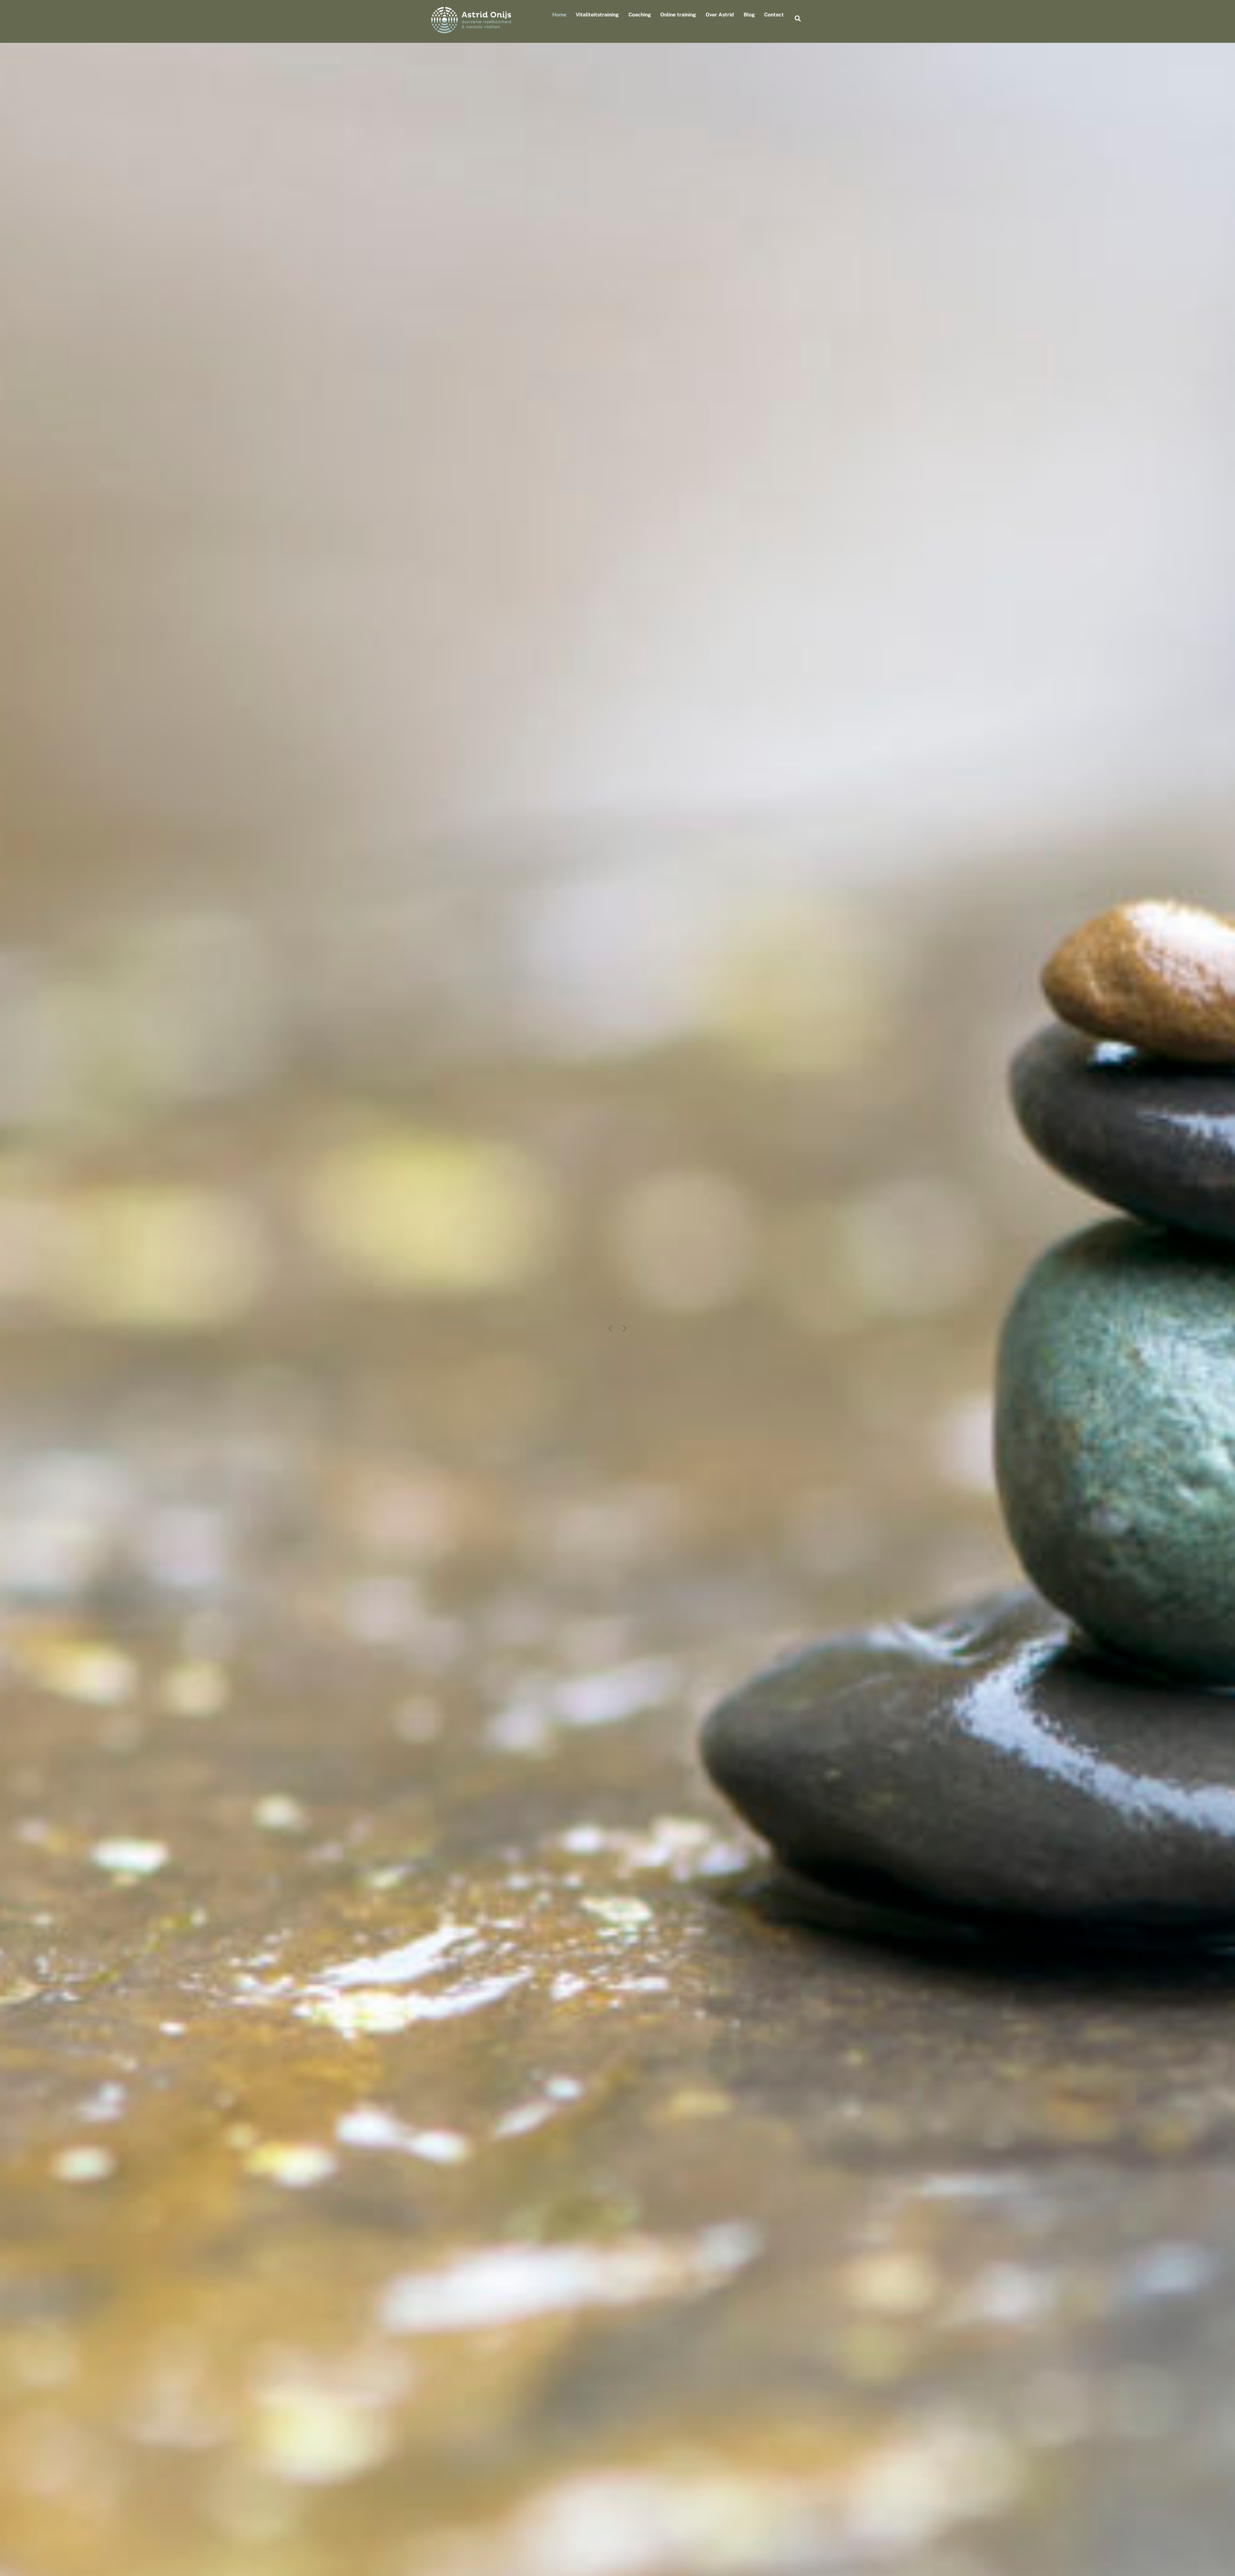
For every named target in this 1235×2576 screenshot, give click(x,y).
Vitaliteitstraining (597, 15)
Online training (678, 15)
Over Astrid (720, 15)
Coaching (640, 15)
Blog (749, 15)
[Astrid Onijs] (471, 30)
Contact (774, 15)
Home (559, 15)
